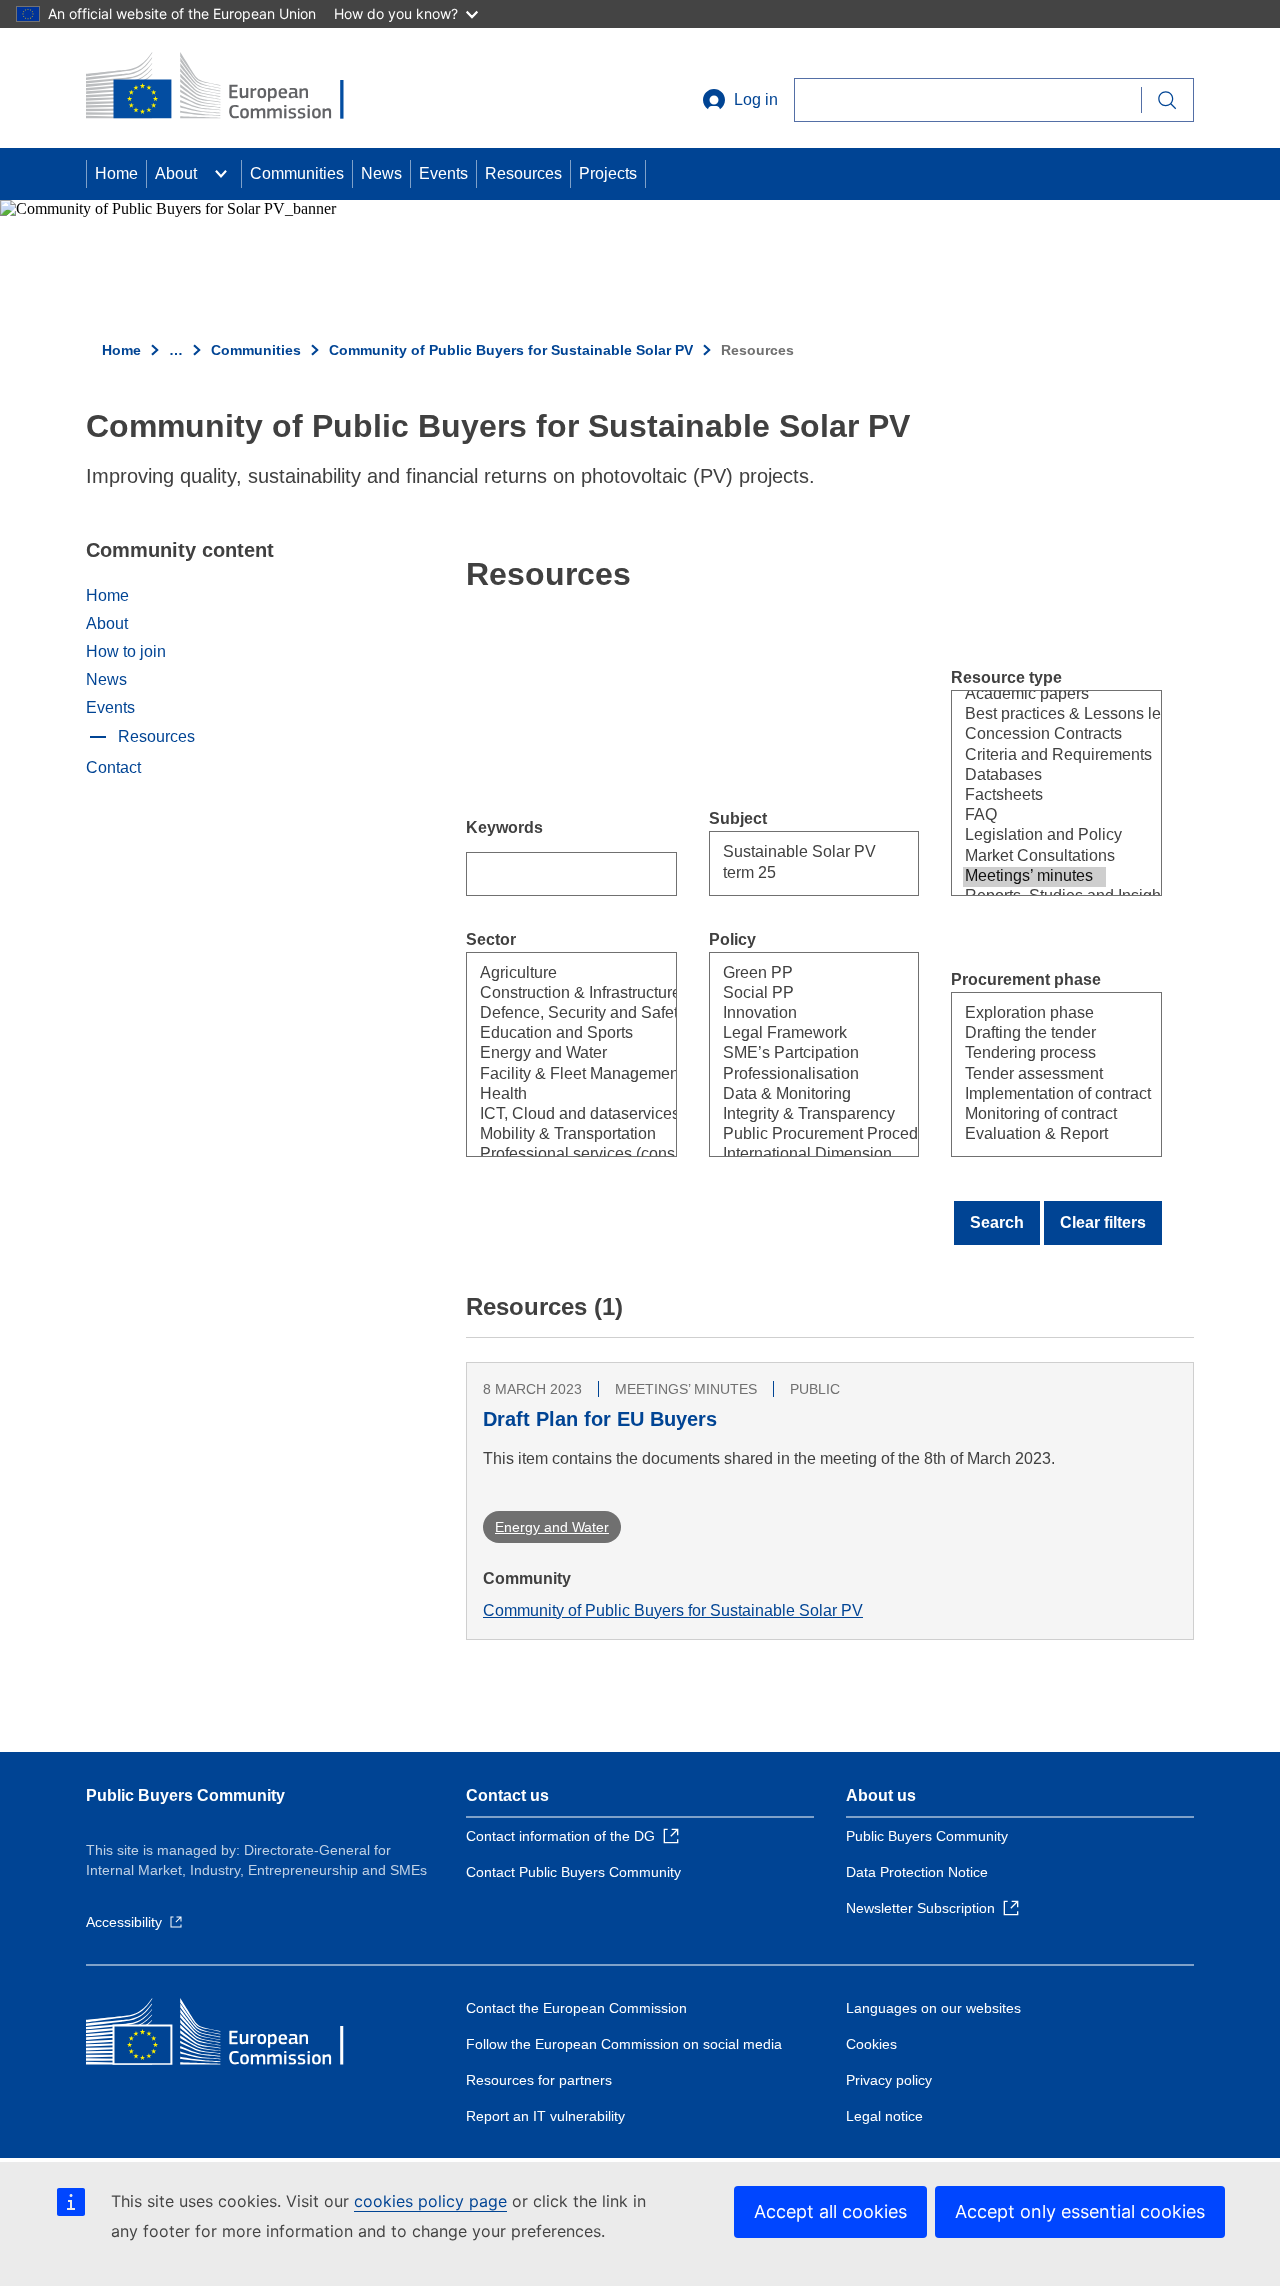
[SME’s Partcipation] (792, 1054)
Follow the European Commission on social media (624, 2044)
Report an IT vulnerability (545, 2116)
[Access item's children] (221, 174)
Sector (491, 939)
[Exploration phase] (1034, 1014)
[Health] (549, 1095)
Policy (732, 939)
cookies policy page (430, 2201)
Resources (523, 173)
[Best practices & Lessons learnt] (1034, 715)
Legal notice (884, 2116)
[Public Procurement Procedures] (792, 1135)
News (381, 173)
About (176, 173)
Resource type (1006, 677)
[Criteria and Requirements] (1034, 756)
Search (997, 1222)
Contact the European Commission (576, 2008)
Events (443, 173)
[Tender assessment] (1034, 1075)
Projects (608, 173)
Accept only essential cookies (1080, 2211)
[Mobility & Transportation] (549, 1135)
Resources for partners (539, 2080)
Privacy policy (889, 2080)
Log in (756, 99)
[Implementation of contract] (1034, 1095)
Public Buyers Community (185, 1795)
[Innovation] (792, 1014)
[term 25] (792, 874)
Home (116, 173)
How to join (126, 651)
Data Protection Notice (917, 1872)
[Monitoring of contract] (1034, 1115)
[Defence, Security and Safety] (549, 1014)
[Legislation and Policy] (1034, 836)
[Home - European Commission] (231, 88)
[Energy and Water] (549, 1054)
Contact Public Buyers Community (573, 1872)
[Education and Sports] (549, 1034)
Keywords (504, 827)
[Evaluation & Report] (1034, 1135)
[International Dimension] (792, 1155)
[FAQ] (1034, 816)
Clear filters (1103, 1222)
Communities (297, 173)
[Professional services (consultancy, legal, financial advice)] (549, 1155)
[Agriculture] (549, 974)
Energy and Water (552, 1527)
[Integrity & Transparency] (792, 1115)
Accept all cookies (830, 2211)
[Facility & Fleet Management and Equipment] (549, 1075)
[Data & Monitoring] (792, 1095)
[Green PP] (792, 974)
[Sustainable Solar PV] (792, 853)
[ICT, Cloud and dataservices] (549, 1115)
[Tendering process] (1034, 1054)
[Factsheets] (1034, 796)
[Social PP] (792, 994)
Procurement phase (1026, 979)
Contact (113, 767)
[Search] (1167, 99)
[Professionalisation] (792, 1075)
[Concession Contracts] (1034, 735)
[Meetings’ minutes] (1034, 877)
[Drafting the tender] (1034, 1034)
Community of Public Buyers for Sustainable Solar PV (511, 350)
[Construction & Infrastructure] (549, 994)
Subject (738, 818)
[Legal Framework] (792, 1034)
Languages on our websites (933, 2008)
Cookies (871, 2044)
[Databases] (1034, 776)
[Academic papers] (1034, 695)
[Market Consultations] (1034, 857)
